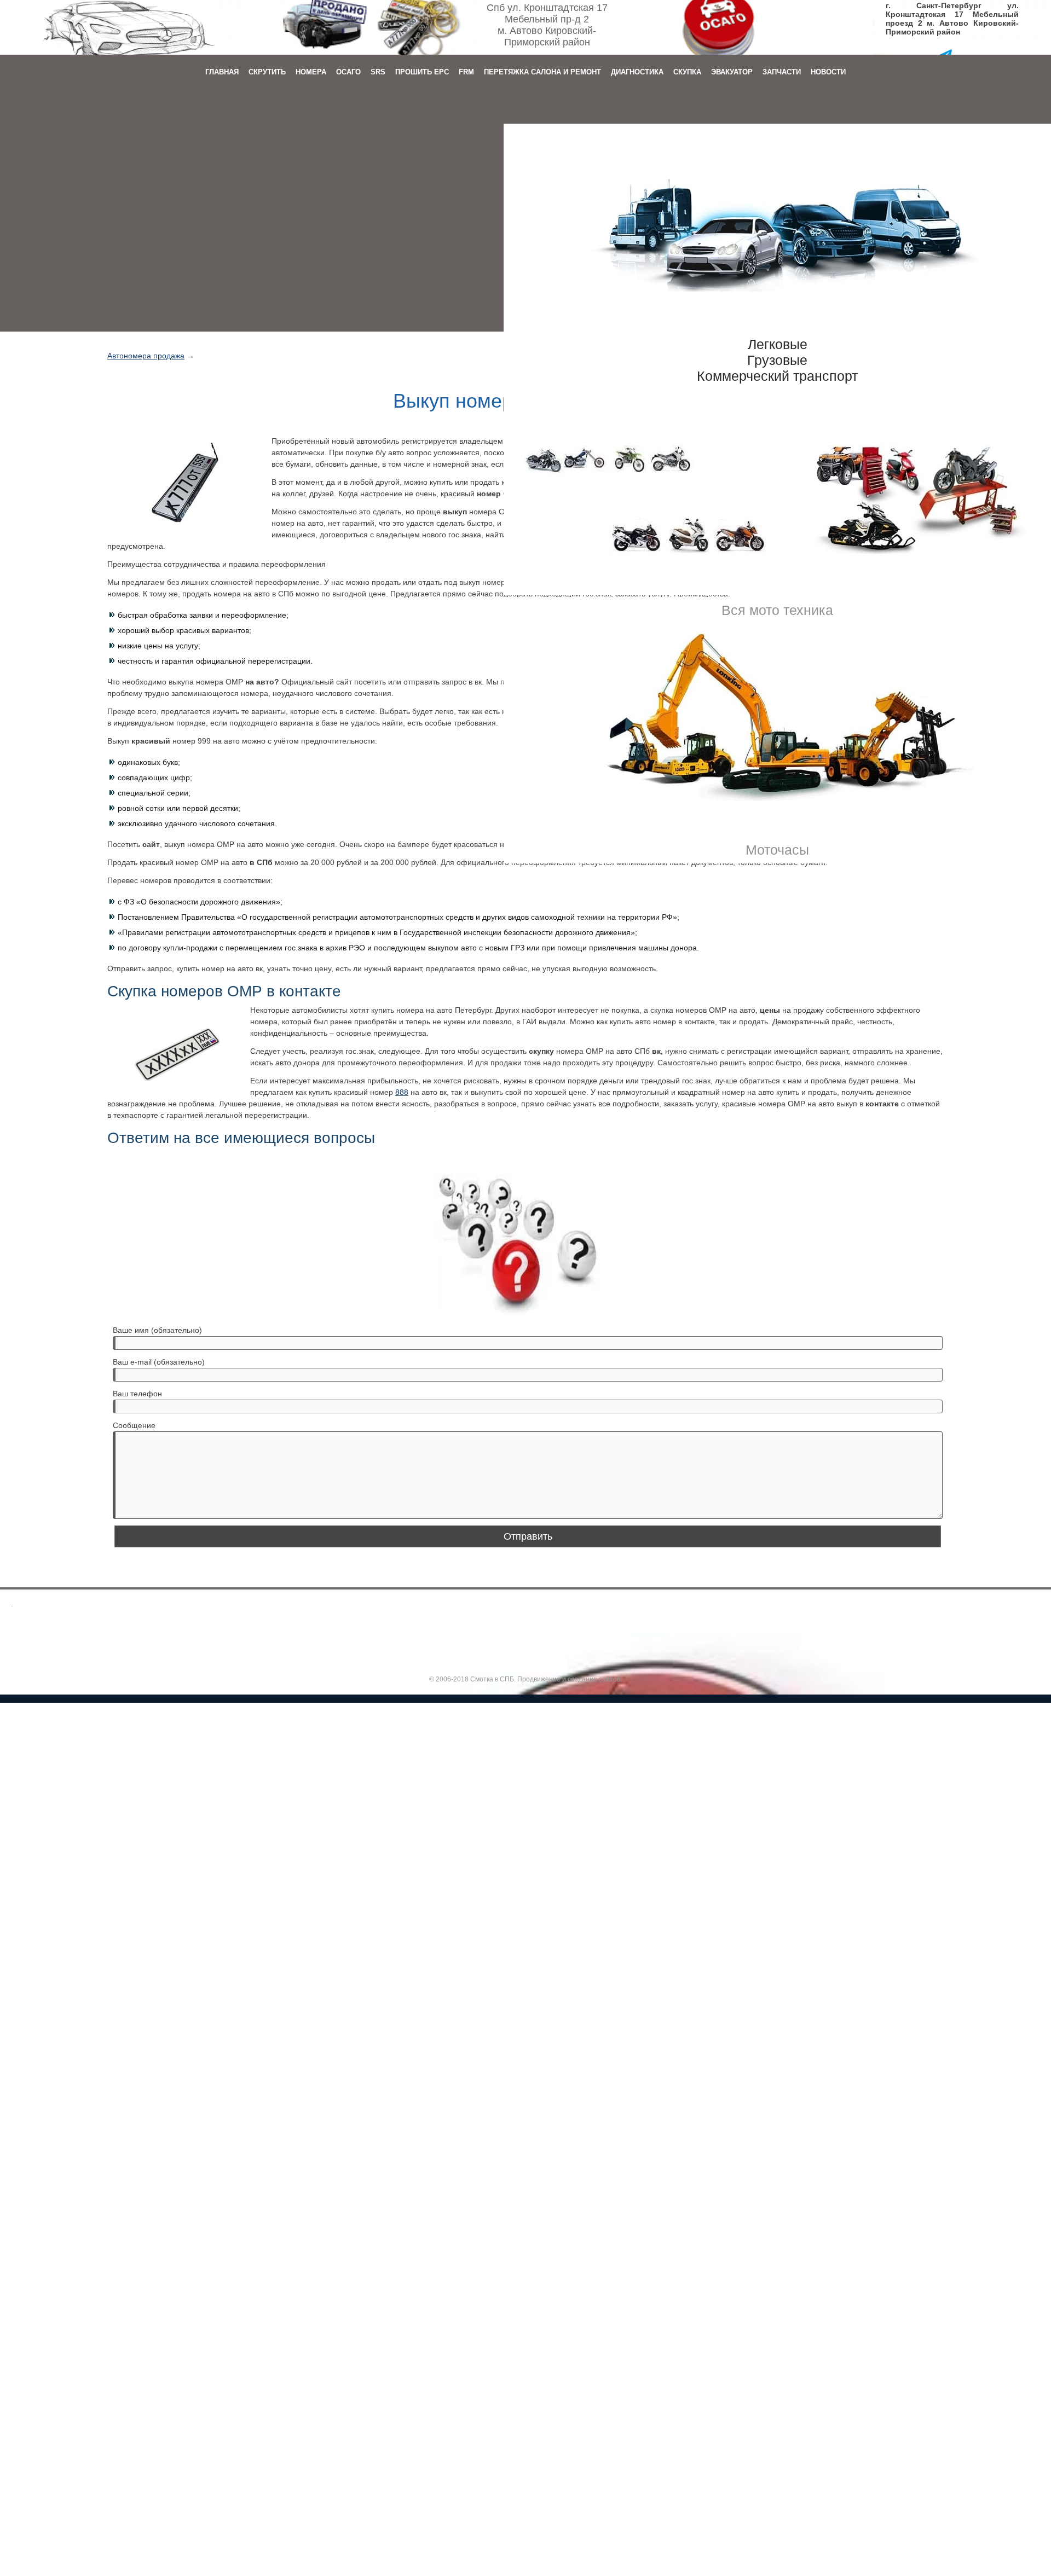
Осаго (348, 72)
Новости (828, 72)
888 (402, 1092)
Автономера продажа (146, 356)
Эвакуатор (732, 72)
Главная (222, 72)
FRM (466, 72)
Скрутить (267, 72)
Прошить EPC (422, 72)
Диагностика (637, 72)
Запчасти (782, 72)
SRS (378, 72)
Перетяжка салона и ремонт (542, 72)
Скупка (687, 72)
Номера (311, 72)
